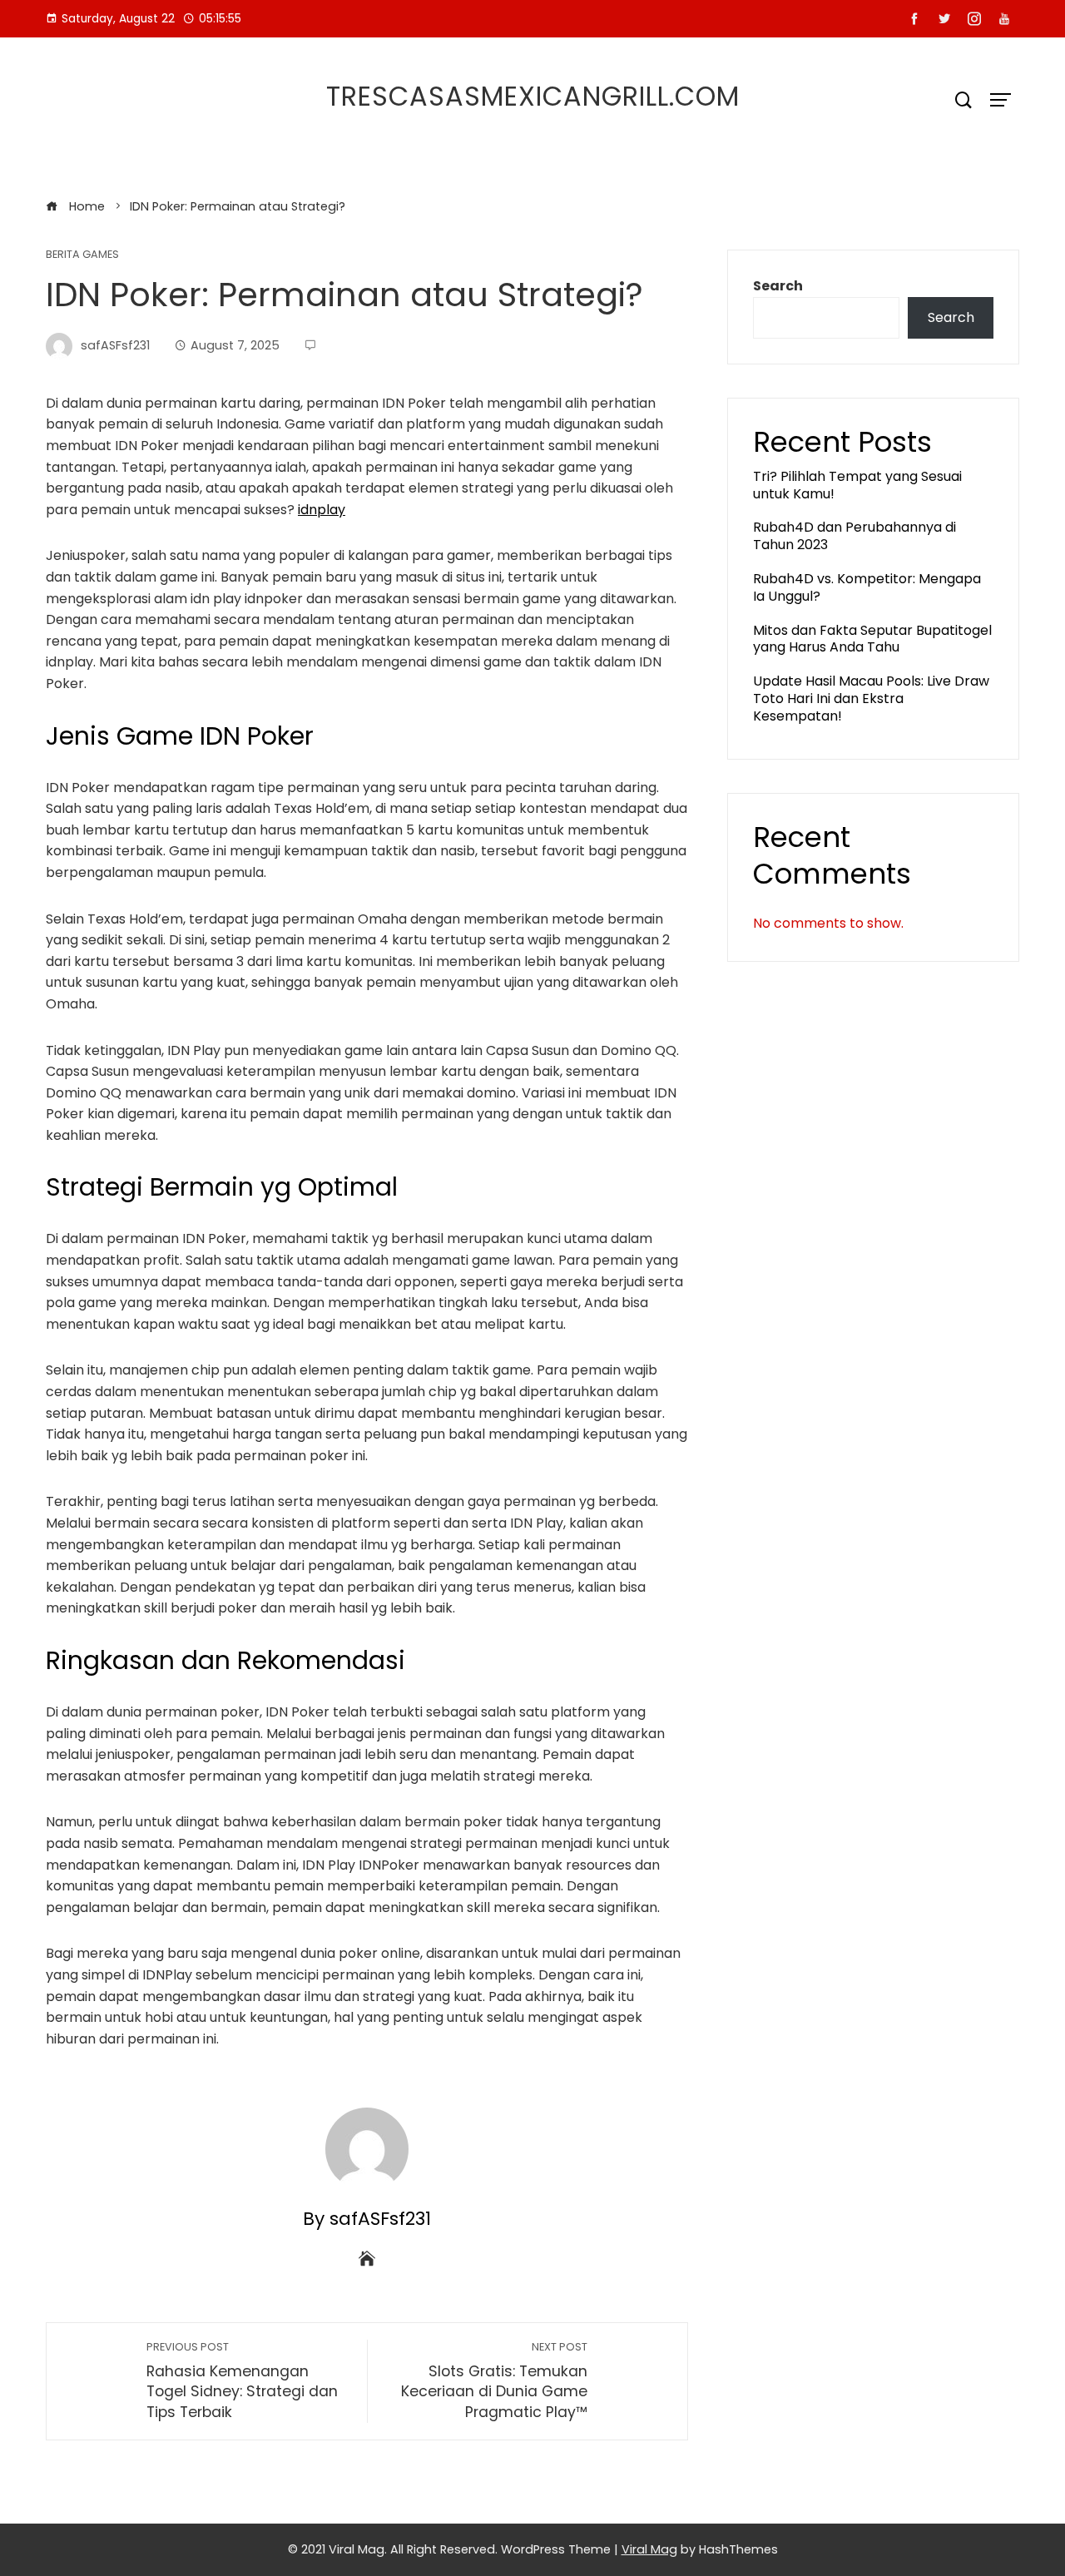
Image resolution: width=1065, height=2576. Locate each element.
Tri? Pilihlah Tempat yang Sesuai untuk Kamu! (857, 485)
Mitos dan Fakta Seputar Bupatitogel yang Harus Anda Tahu (872, 639)
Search (778, 286)
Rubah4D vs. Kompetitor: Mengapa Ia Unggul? (867, 587)
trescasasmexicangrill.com (533, 96)
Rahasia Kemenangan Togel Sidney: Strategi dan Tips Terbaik (242, 2381)
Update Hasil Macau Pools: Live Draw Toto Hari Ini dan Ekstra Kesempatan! (871, 698)
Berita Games (82, 255)
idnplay (322, 510)
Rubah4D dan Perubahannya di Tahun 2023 (854, 536)
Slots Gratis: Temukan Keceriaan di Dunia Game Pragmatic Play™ (494, 2381)
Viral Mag (649, 2549)
